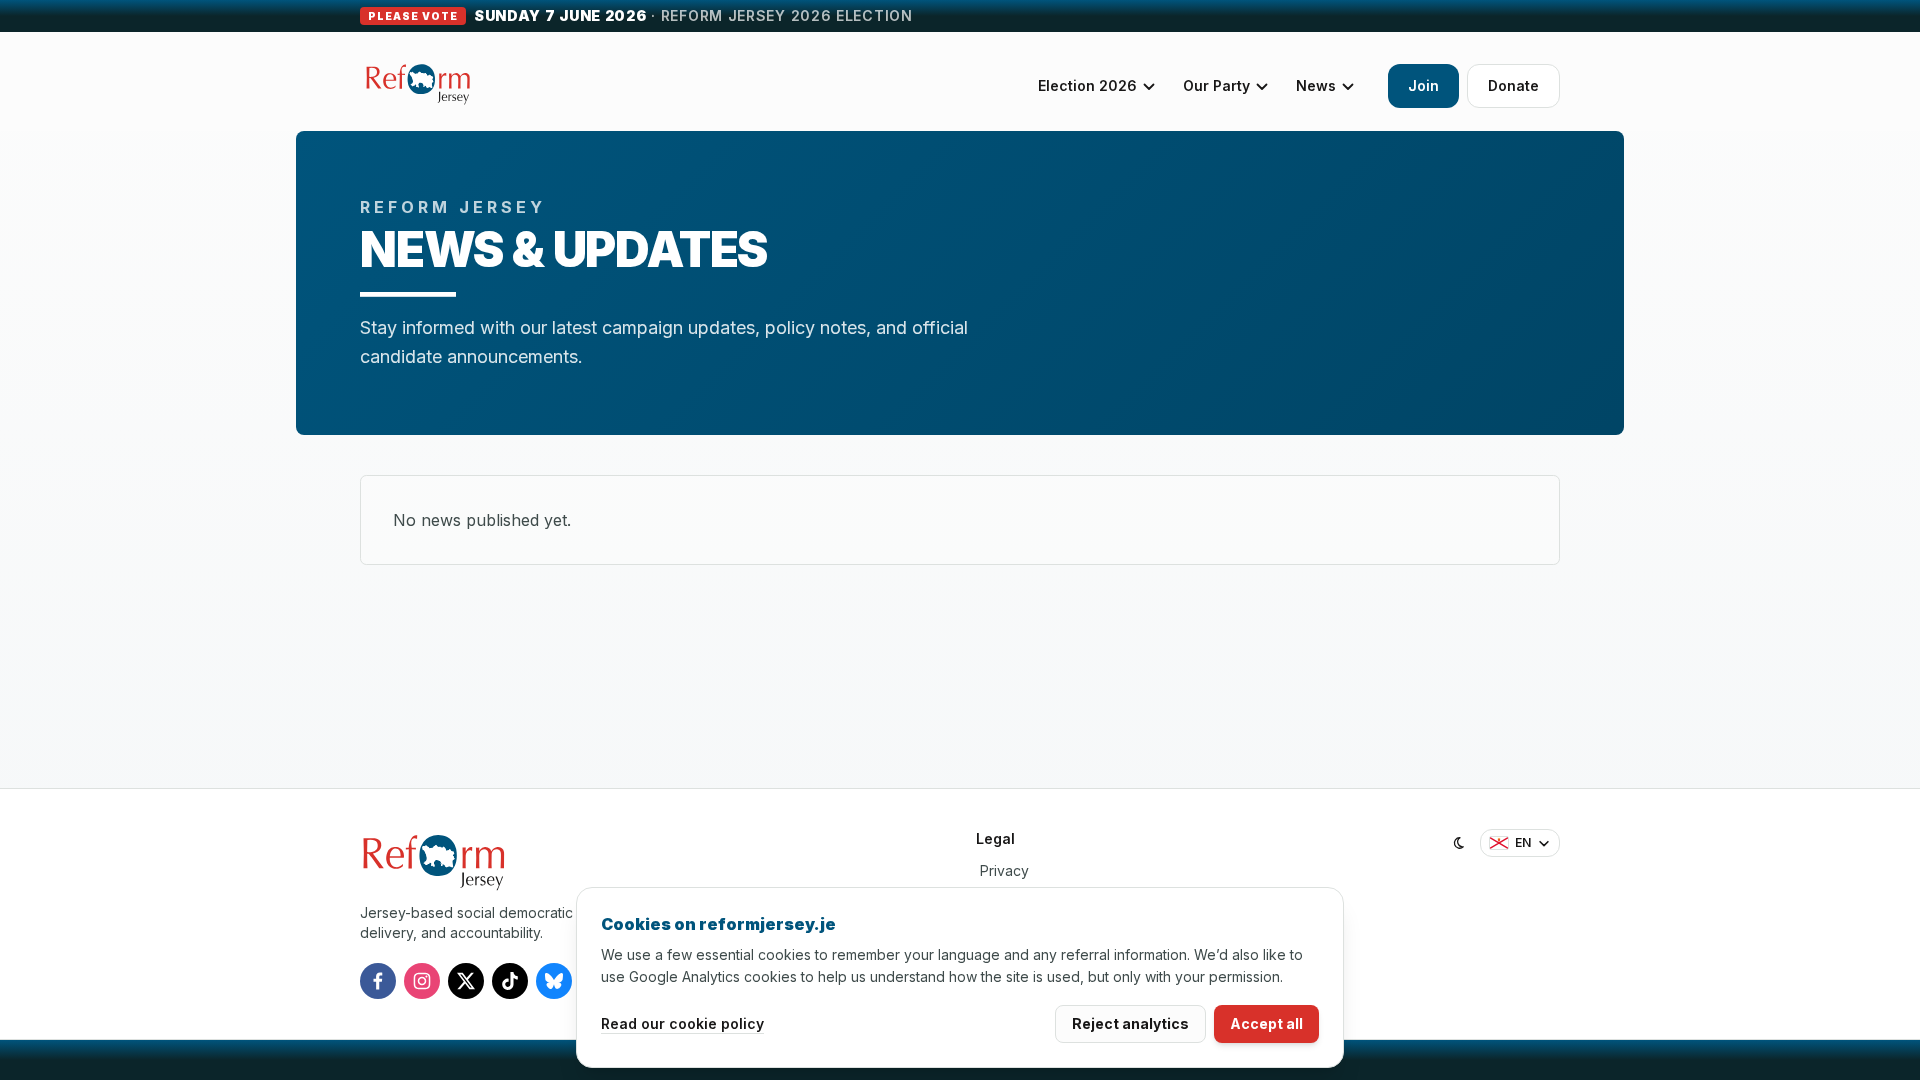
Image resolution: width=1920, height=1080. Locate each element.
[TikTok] (510, 981)
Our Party (1216, 85)
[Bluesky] (554, 981)
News (1316, 85)
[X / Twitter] (466, 981)
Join (1423, 85)
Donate (1513, 85)
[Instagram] (422, 981)
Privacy (1004, 870)
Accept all (1266, 1023)
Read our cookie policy (682, 1023)
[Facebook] (378, 981)
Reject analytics (1130, 1023)
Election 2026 (1087, 85)
